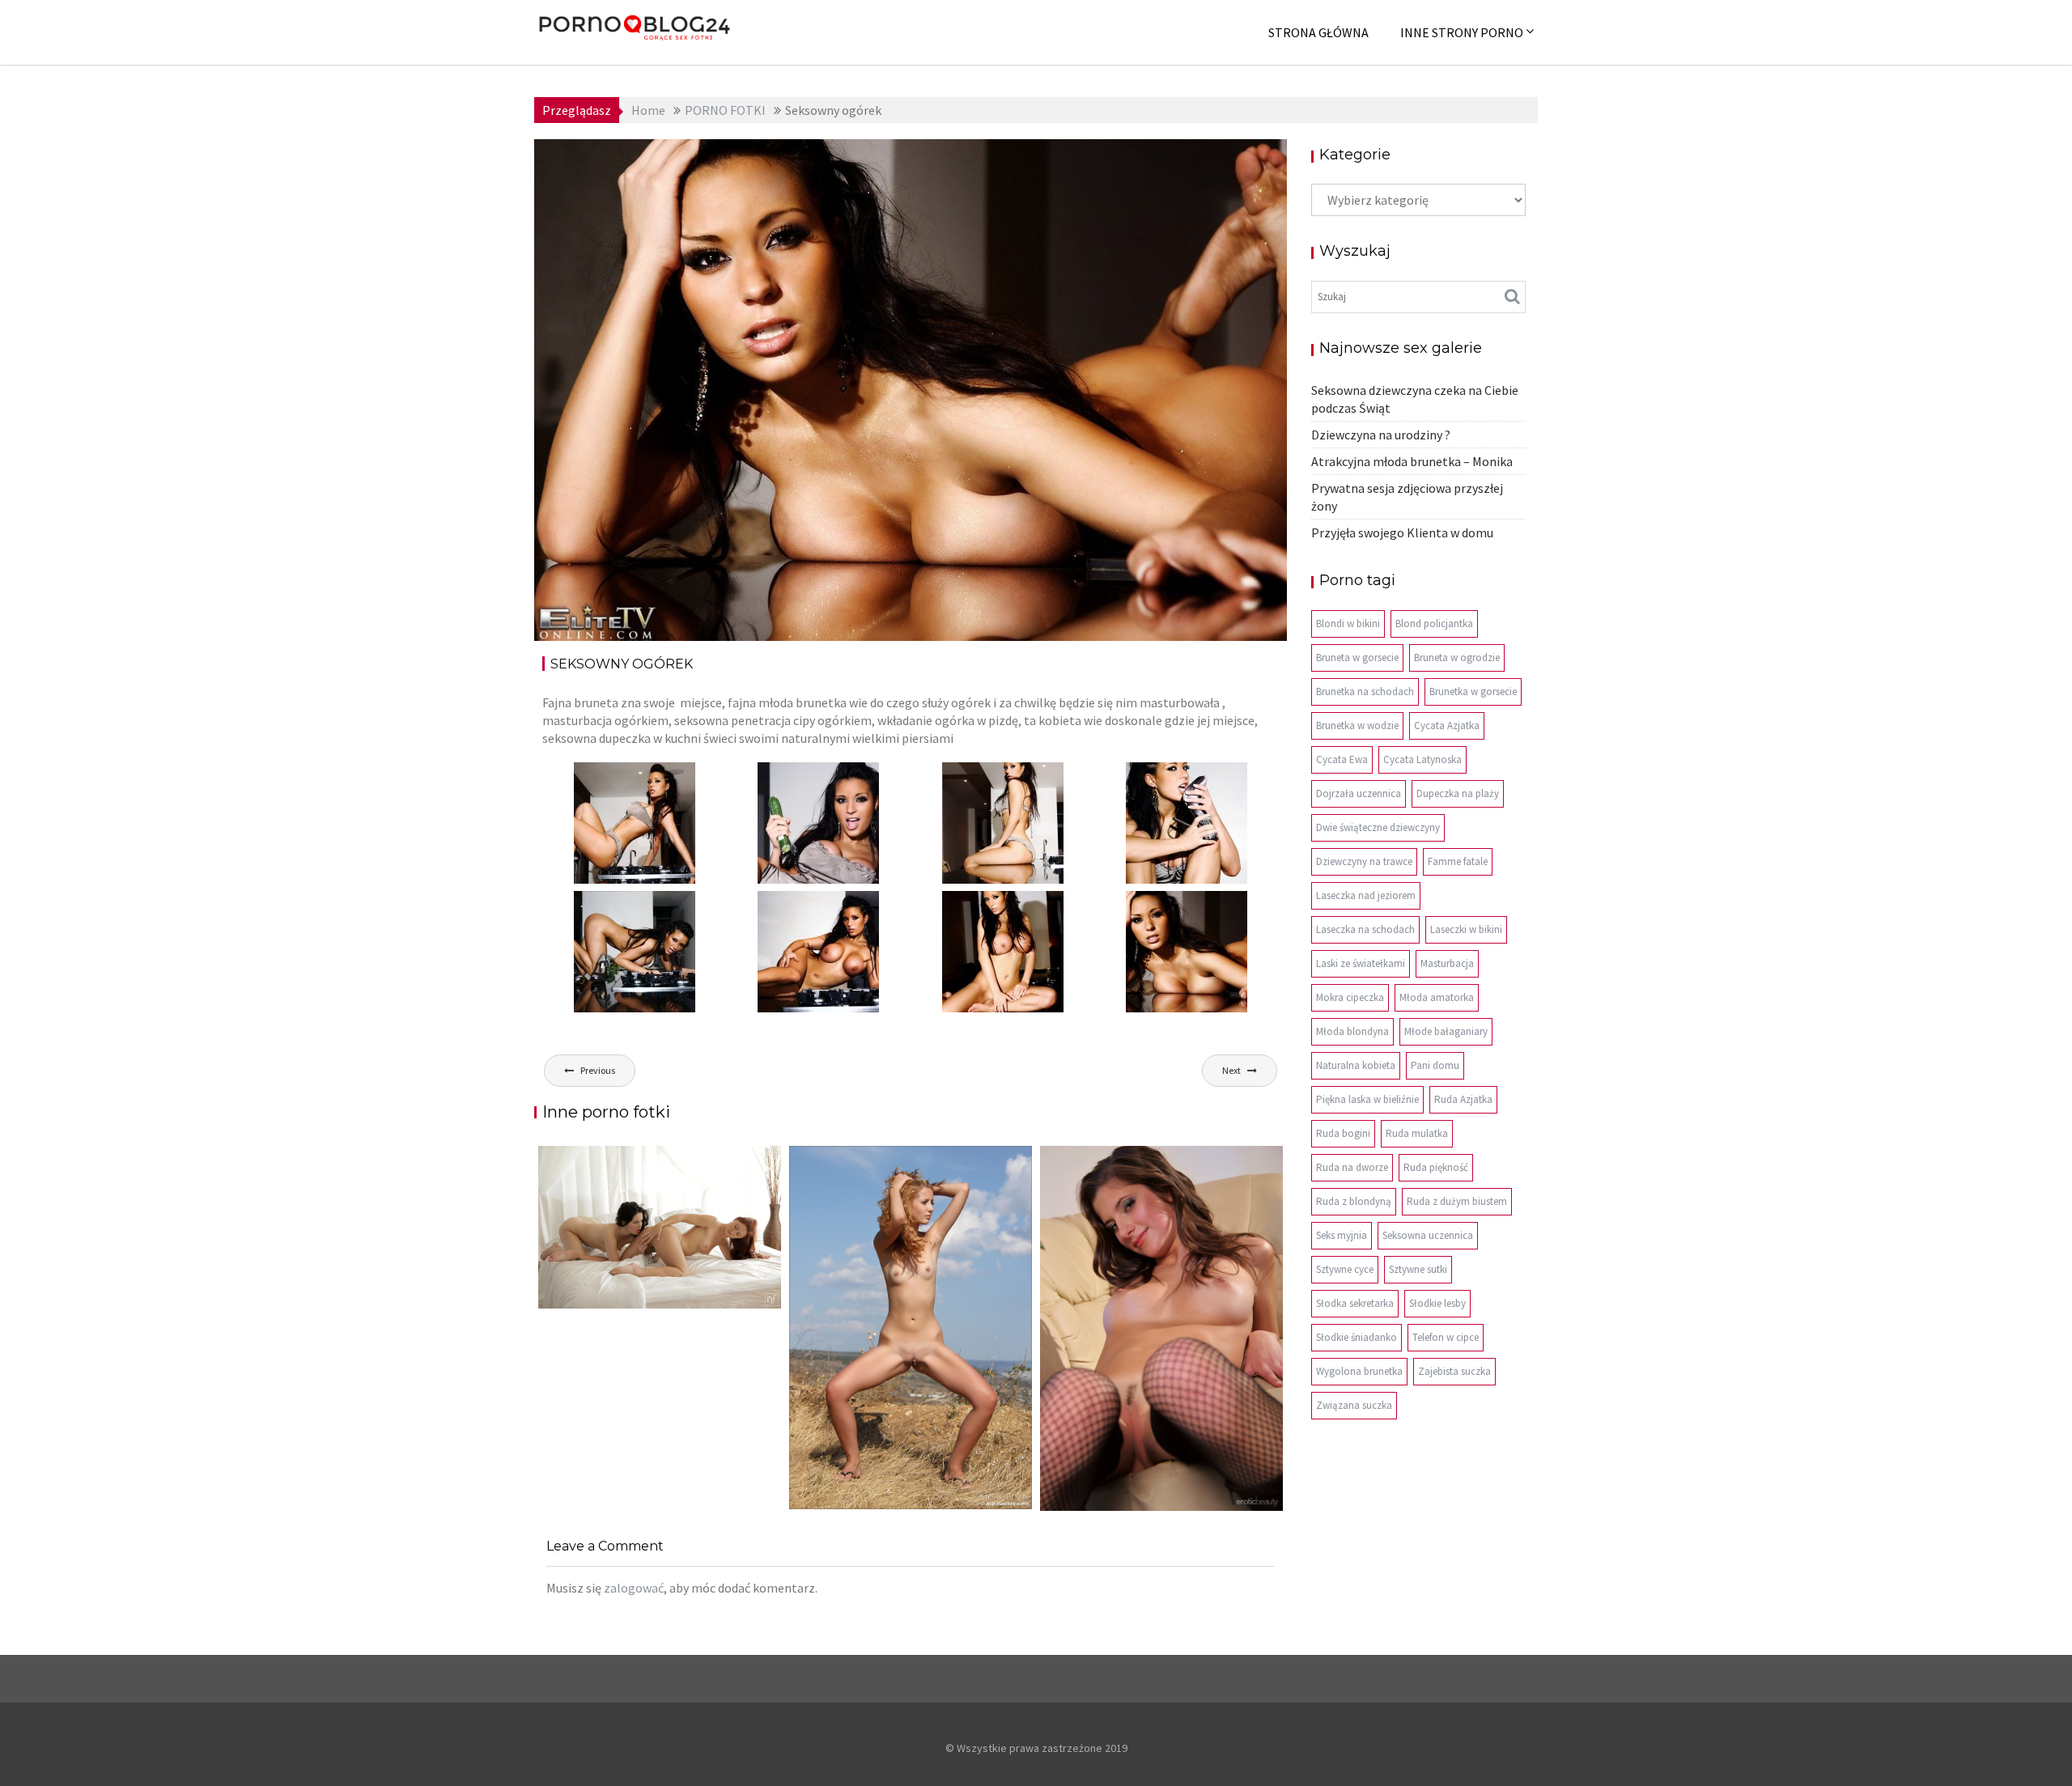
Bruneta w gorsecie (1357, 658)
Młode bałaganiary (1446, 1031)
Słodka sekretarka (1355, 1303)
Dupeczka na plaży (1458, 793)
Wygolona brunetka (1359, 1371)
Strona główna (1318, 32)
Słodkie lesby (1437, 1303)
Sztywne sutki (1418, 1269)
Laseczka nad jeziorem (1366, 895)
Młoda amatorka (1437, 997)
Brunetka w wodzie (1357, 725)
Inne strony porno (1462, 32)
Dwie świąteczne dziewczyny (1378, 827)
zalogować (634, 1588)
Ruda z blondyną (1354, 1201)
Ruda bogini (1343, 1133)
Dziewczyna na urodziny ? (1381, 435)
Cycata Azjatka (1447, 725)
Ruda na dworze (1352, 1167)
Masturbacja (1447, 963)
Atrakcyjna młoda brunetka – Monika (1412, 461)
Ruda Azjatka (1463, 1099)
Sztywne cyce (1345, 1269)
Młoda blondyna (1352, 1031)
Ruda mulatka (1417, 1133)
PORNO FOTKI (1223, 163)
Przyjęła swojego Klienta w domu (1402, 532)
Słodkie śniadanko (1357, 1337)
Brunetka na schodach (1365, 691)
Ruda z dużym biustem (1457, 1201)
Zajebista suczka (1454, 1371)
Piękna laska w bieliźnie (1367, 1099)
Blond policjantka (1434, 624)
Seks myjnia (1342, 1235)
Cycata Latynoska (1422, 759)
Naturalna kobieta (1356, 1065)
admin (695, 163)
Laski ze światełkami (1361, 963)
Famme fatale (1458, 861)
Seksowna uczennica (1428, 1235)
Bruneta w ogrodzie (1457, 658)
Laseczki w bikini (1466, 929)
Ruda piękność (1436, 1167)
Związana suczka (1354, 1405)
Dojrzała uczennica (1359, 793)
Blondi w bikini (1348, 624)
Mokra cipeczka (1350, 997)
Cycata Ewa (1342, 759)
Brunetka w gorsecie (1473, 691)
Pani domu (1435, 1065)
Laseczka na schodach (1365, 929)
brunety (1155, 163)
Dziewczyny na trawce (1364, 861)
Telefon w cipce (1446, 1337)
